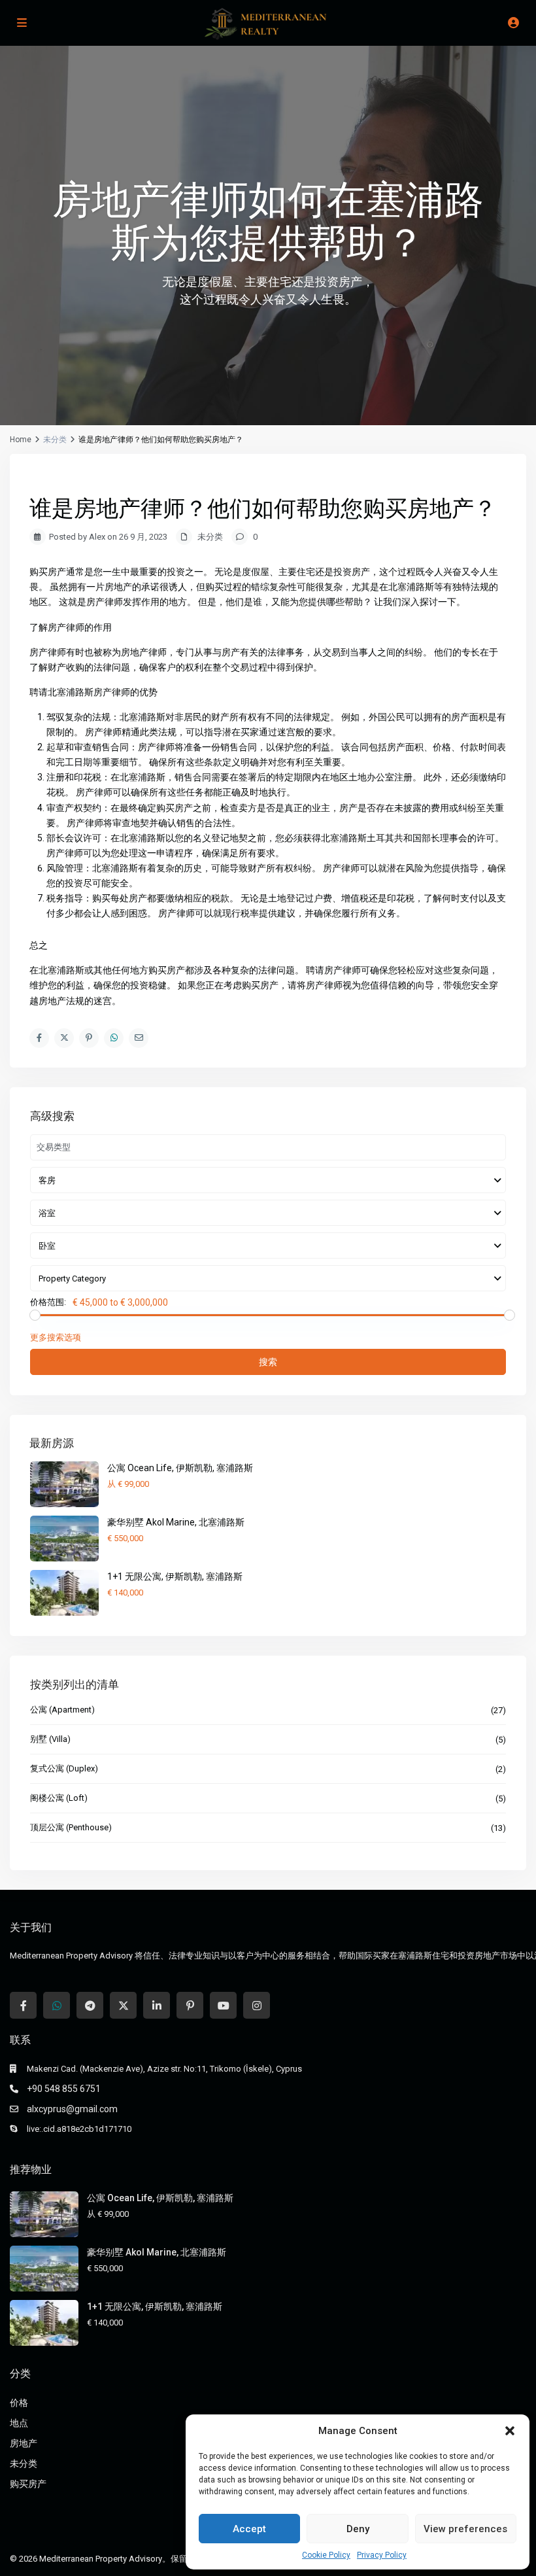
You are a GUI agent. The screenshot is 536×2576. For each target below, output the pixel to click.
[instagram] (257, 2005)
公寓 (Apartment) (62, 1710)
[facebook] (23, 2005)
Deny (358, 2529)
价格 (19, 2403)
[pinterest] (190, 2005)
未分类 (24, 2463)
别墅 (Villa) (50, 1739)
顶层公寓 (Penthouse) (71, 1827)
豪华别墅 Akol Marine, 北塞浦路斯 (176, 1522)
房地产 (24, 2443)
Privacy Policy (382, 2555)
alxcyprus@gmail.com (72, 2109)
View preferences (465, 2529)
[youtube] (223, 2005)
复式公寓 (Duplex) (64, 1768)
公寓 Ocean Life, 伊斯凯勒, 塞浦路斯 (180, 1468)
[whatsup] (57, 2005)
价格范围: (48, 1302)
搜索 (268, 1362)
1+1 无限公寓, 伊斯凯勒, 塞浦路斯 (175, 1576)
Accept (249, 2529)
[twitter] (123, 2005)
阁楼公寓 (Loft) (59, 1798)
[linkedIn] (157, 2005)
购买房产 (28, 2484)
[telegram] (90, 2005)
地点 (19, 2423)
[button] (510, 2431)
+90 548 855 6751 (64, 2089)
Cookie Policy (326, 2555)
